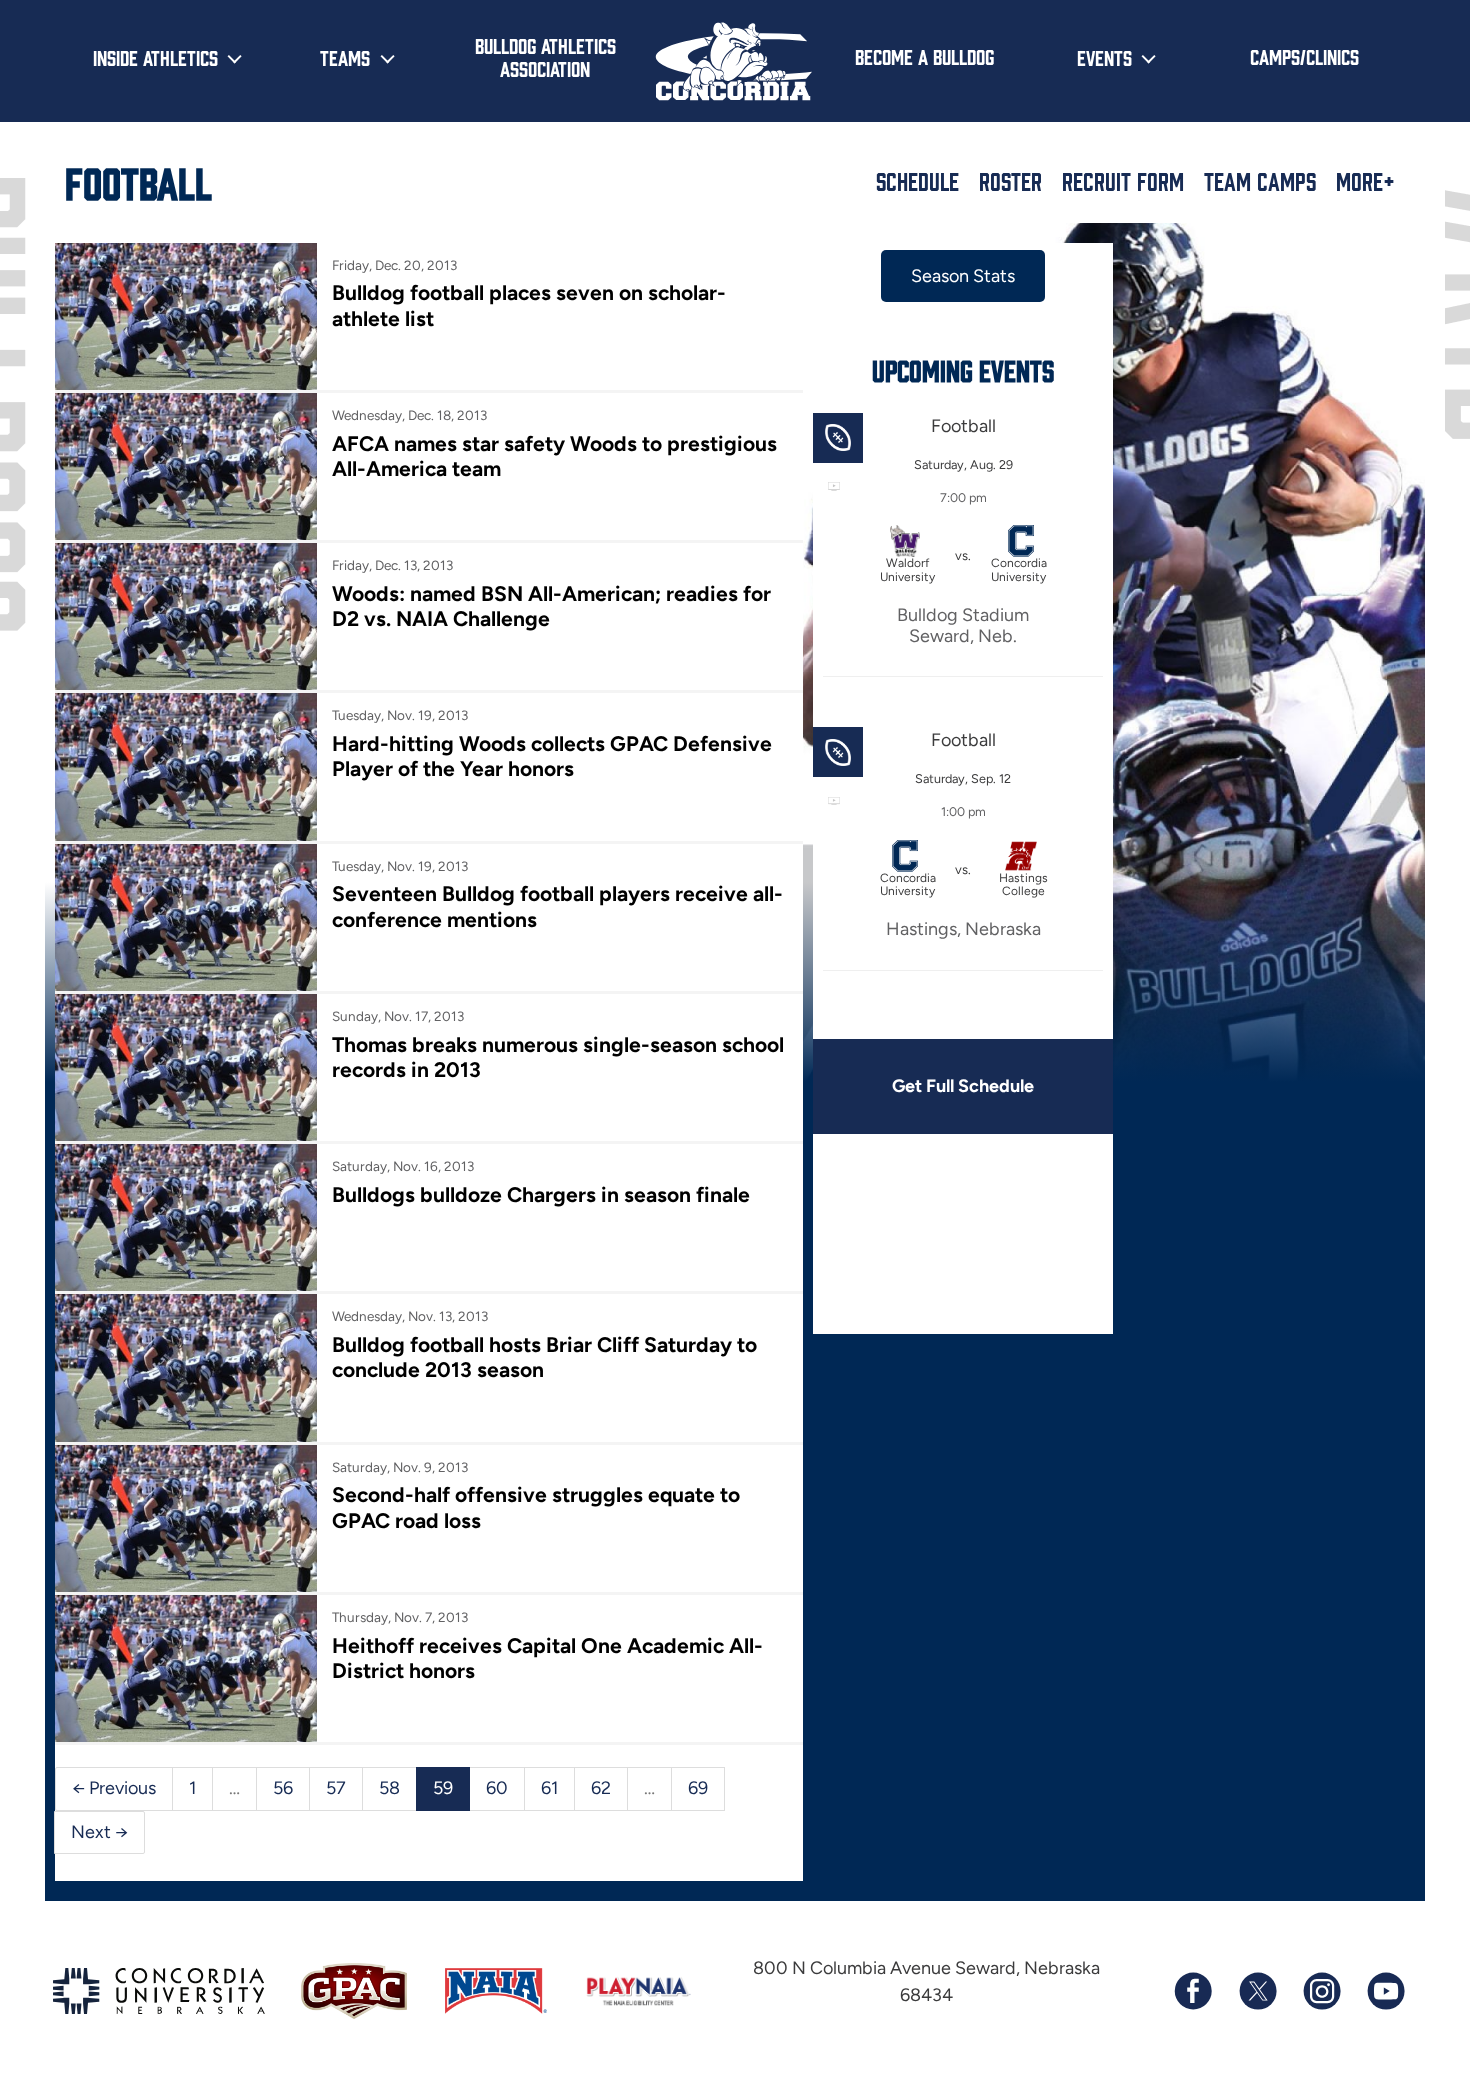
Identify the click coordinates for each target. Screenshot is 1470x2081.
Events (1104, 57)
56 (283, 1788)
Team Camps (1260, 181)
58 (389, 1788)
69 (698, 1788)
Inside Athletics (155, 57)
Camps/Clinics (1304, 56)
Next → (99, 1832)
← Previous (114, 1788)
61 (549, 1788)
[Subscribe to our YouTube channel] (1385, 1991)
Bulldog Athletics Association (545, 56)
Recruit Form (1123, 181)
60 (497, 1788)
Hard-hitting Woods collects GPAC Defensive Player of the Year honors (552, 756)
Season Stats (963, 276)
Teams (345, 57)
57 (336, 1788)
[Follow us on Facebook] (1193, 1991)
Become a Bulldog (924, 56)
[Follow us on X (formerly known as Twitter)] (1257, 1991)
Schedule (917, 181)
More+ (1365, 181)
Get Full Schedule (963, 1086)
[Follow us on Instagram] (1321, 1991)
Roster (1010, 181)
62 (601, 1788)
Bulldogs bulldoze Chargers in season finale (541, 1194)
